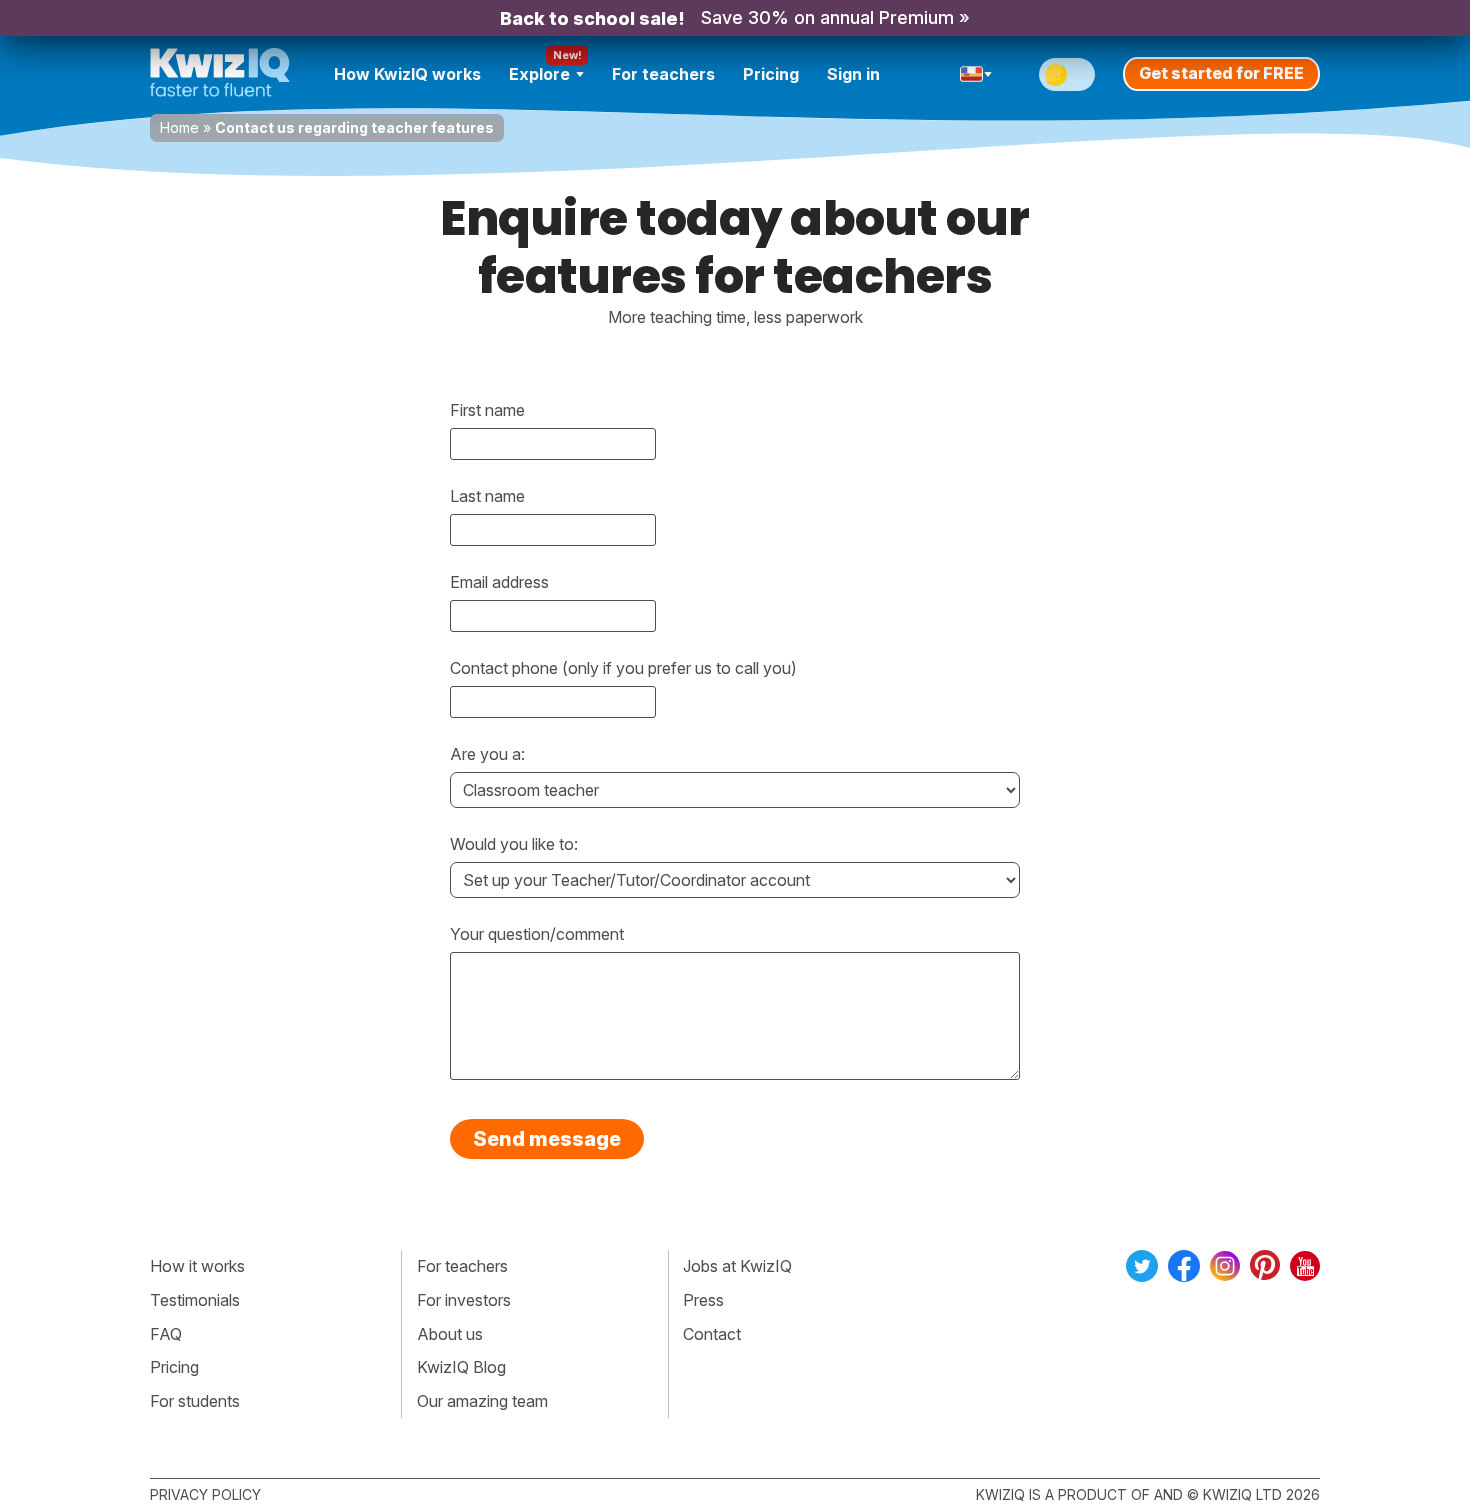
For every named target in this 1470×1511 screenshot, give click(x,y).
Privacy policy (205, 1494)
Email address (499, 582)
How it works (197, 1266)
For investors (464, 1300)
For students (195, 1401)
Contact (712, 1334)
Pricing (771, 74)
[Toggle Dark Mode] (1067, 74)
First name (487, 410)
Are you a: (487, 754)
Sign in (853, 74)
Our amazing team (482, 1401)
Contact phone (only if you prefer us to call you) (623, 668)
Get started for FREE (1221, 73)
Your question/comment (537, 934)
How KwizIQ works (407, 74)
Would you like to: (514, 844)
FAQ (166, 1334)
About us (450, 1334)
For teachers (663, 74)
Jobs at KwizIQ (737, 1266)
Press (703, 1300)
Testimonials (195, 1300)
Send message (547, 1139)
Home (179, 127)
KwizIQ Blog (461, 1367)
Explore (539, 74)
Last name (487, 496)
